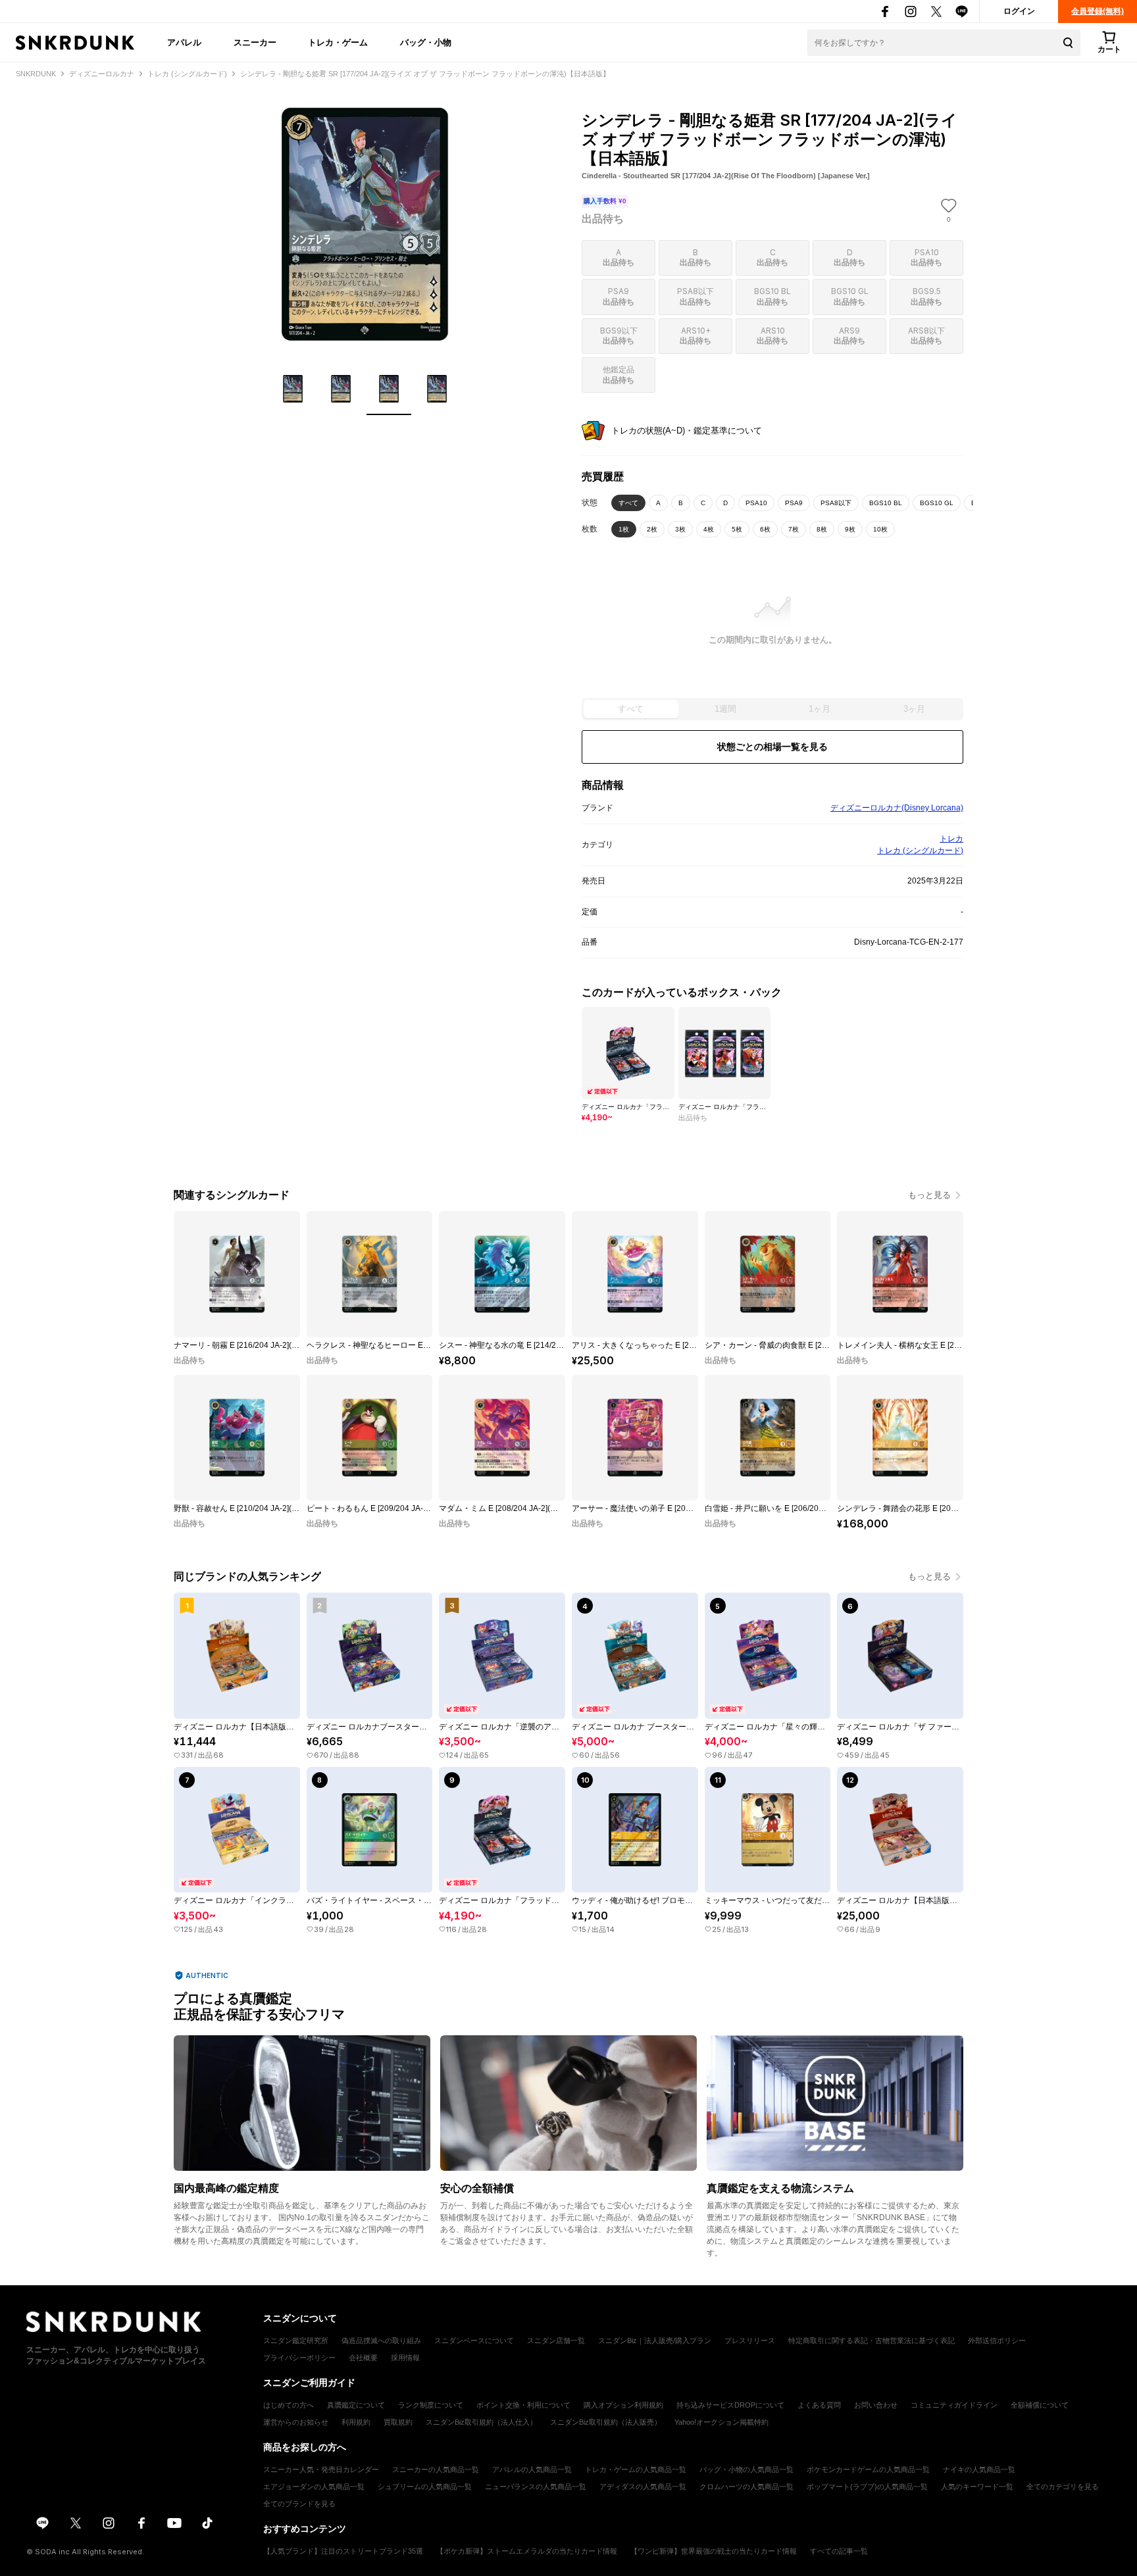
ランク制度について (431, 2405)
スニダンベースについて (474, 2341)
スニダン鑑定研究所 (296, 2341)
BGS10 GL (937, 503)
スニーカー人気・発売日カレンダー (321, 2469)
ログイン (1019, 11)
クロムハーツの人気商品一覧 (746, 2487)
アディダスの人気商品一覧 (643, 2487)
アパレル (184, 42)
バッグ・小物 (426, 42)
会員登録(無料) (1098, 11)
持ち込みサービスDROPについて (730, 2405)
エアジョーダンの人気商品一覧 (314, 2487)
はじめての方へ (289, 2405)
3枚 (680, 529)
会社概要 (363, 2358)
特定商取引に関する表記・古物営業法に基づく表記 (872, 2341)
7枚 (794, 529)
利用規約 (356, 2422)
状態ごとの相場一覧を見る (772, 747)
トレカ (951, 839)
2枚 (652, 529)
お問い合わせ (876, 2405)
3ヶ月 (914, 709)
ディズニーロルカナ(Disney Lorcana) (897, 808)
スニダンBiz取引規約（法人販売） (606, 2422)
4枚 (709, 529)
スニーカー (255, 42)
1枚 (624, 529)
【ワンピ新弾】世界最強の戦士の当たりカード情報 (714, 2551)
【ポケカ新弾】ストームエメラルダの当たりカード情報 (527, 2551)
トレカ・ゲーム (338, 42)
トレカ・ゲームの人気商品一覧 (636, 2469)
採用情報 (405, 2358)
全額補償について (1040, 2405)
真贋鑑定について (356, 2405)
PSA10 (756, 503)
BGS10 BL (886, 503)
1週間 (725, 709)
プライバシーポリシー (299, 2358)
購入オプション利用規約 (623, 2405)
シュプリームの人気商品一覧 (425, 2487)
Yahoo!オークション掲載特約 (721, 2422)
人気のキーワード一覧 (977, 2487)
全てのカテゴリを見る (1063, 2487)
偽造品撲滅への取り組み (381, 2341)
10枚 (880, 529)
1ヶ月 (820, 709)
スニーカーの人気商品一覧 (436, 2469)
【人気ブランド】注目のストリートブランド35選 (343, 2551)
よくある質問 (819, 2405)
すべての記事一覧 (839, 2551)
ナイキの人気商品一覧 (979, 2469)
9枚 (850, 529)
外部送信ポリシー (997, 2341)
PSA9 (794, 503)
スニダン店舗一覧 (556, 2341)
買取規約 (398, 2422)
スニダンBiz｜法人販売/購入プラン (655, 2341)
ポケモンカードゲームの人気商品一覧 (868, 2469)
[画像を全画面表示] (365, 224)
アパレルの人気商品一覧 (532, 2469)
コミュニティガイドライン (954, 2405)
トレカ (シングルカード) (920, 851)
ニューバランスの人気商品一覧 (536, 2487)
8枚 (822, 529)
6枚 (765, 529)
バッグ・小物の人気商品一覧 (746, 2469)
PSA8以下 (836, 503)
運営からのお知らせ (296, 2422)
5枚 (737, 529)
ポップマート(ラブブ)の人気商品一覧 (867, 2487)
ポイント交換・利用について (523, 2405)
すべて (628, 503)
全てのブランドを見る (299, 2504)
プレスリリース (750, 2341)
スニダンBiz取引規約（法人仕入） (481, 2422)
